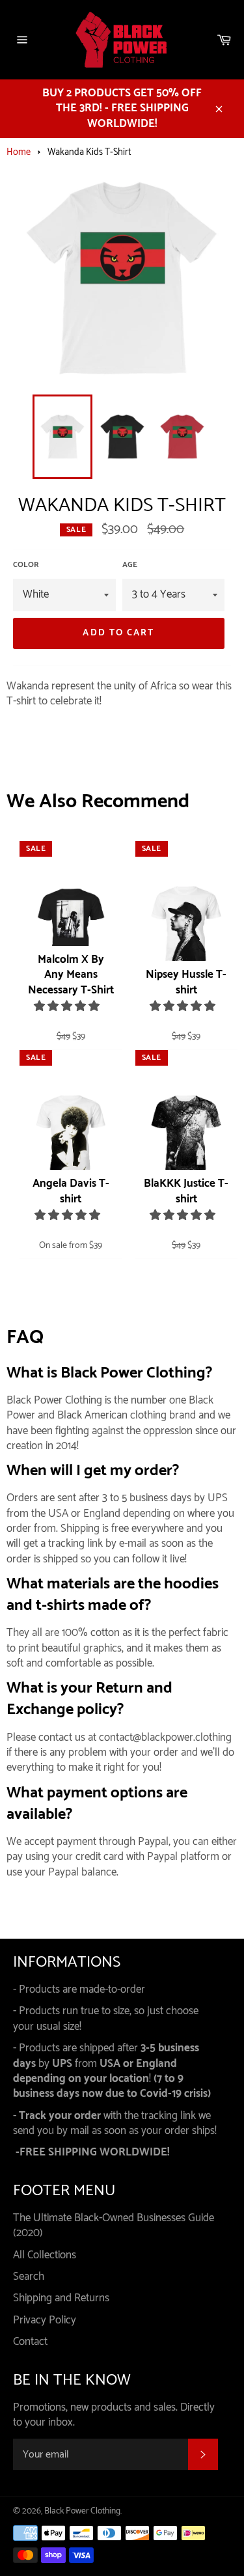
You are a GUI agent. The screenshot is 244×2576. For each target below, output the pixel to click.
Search (29, 2277)
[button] (68, 1006)
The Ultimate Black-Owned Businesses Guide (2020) (114, 2225)
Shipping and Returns (61, 2298)
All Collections (45, 2255)
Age (130, 565)
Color (26, 565)
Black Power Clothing (82, 2511)
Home (19, 152)
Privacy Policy (45, 2320)
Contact (30, 2342)
